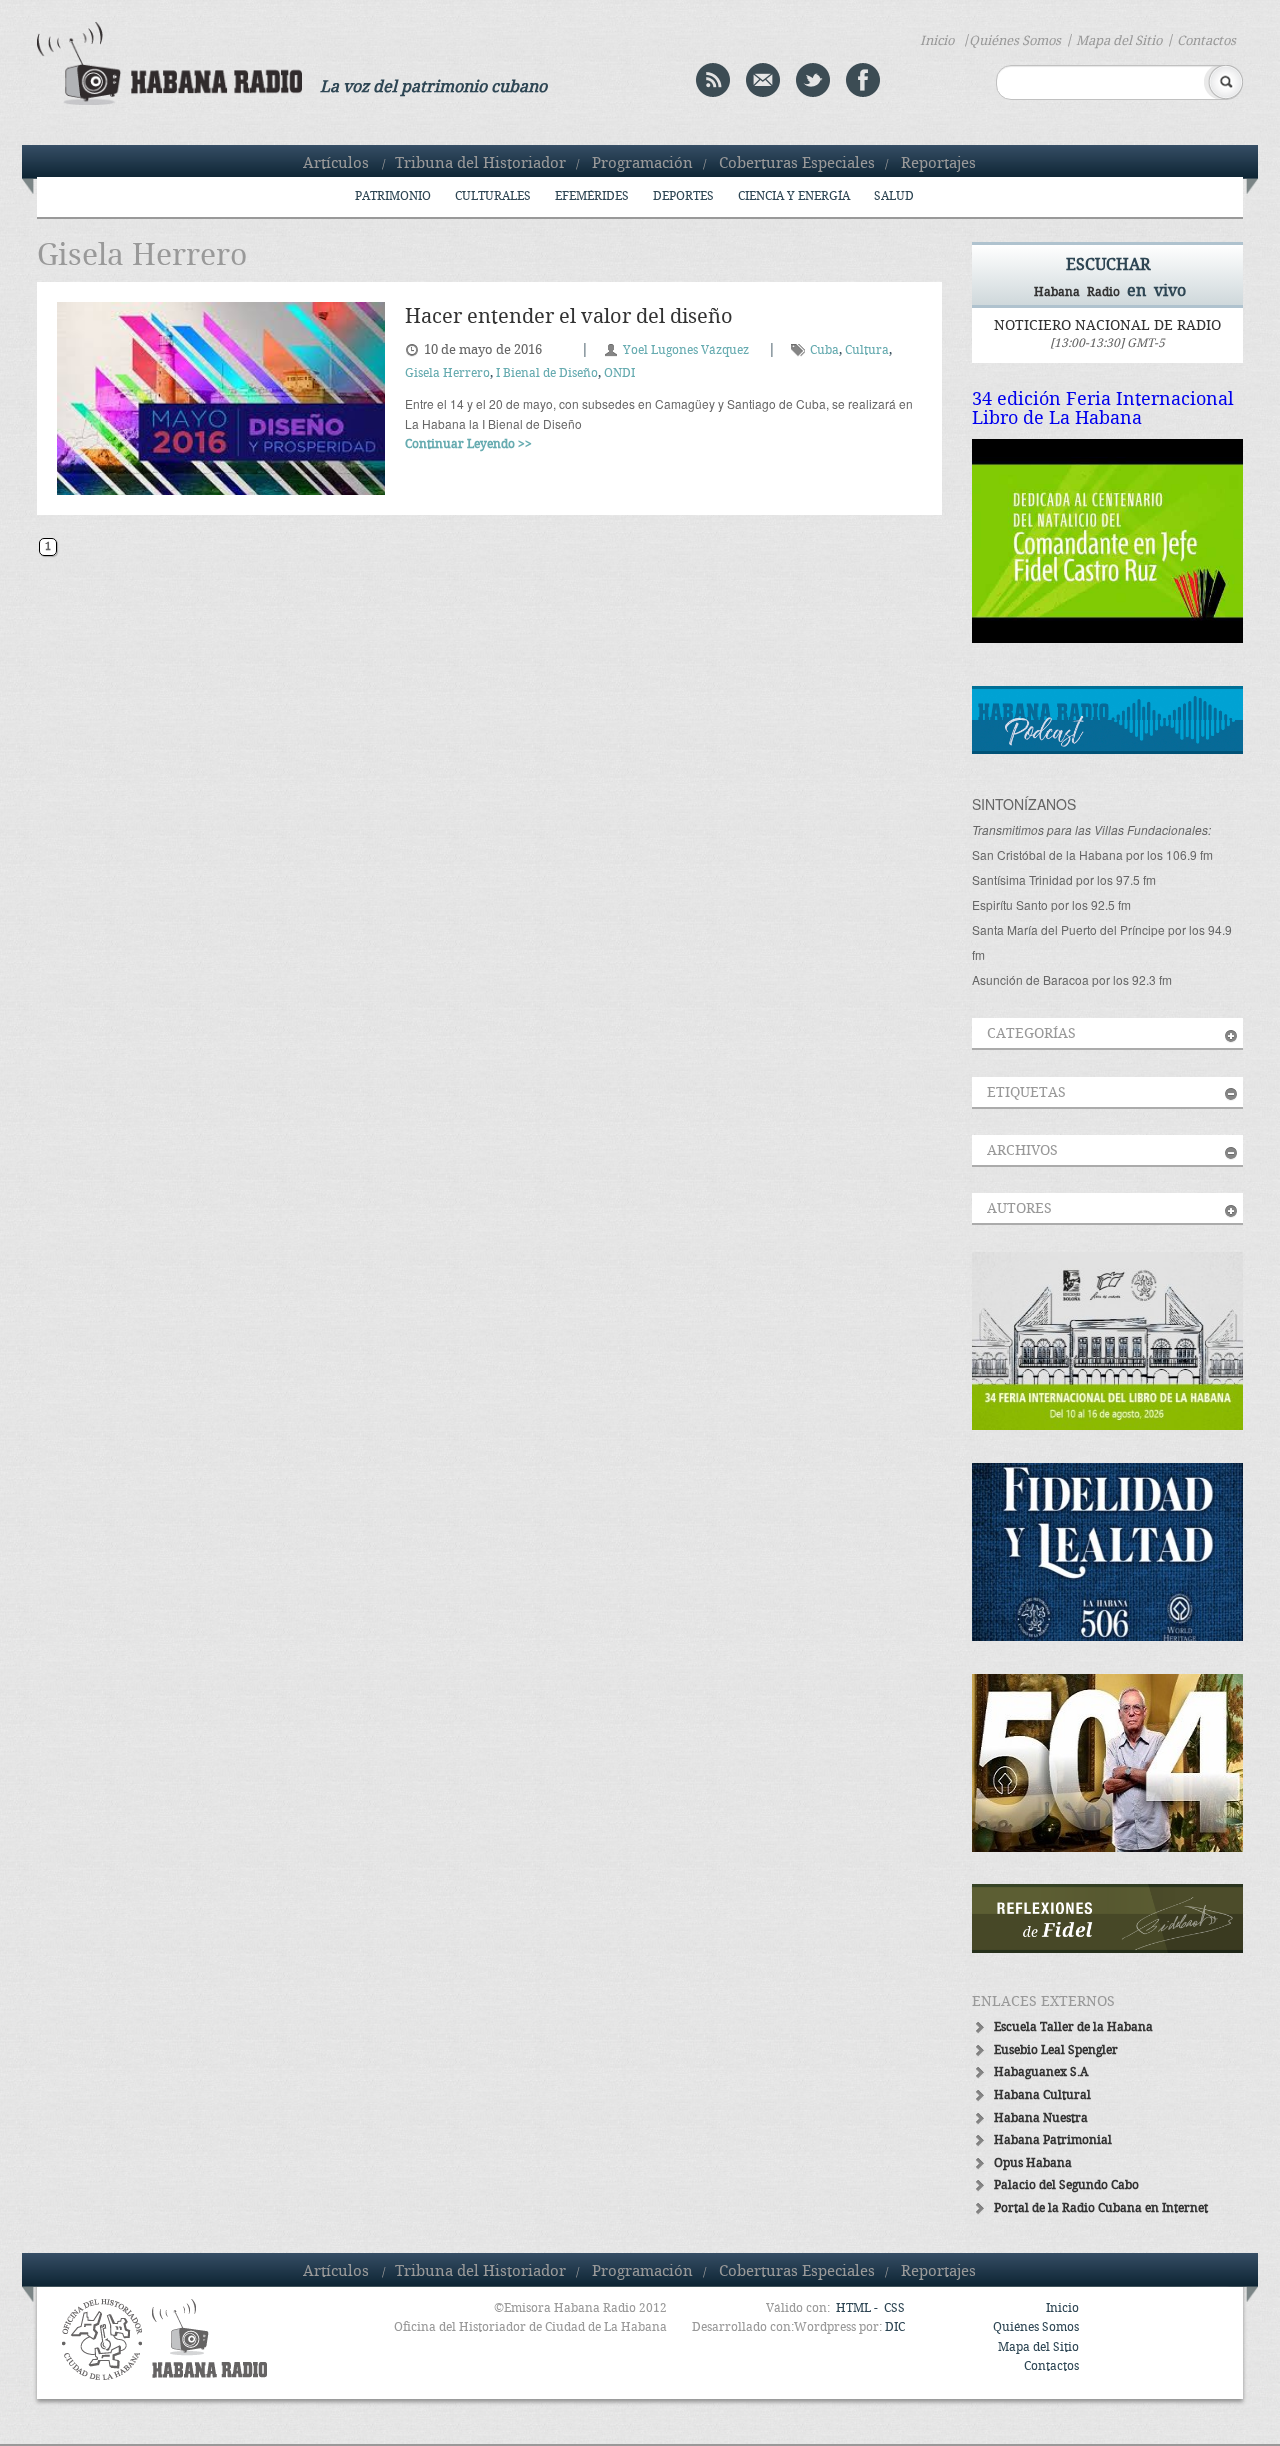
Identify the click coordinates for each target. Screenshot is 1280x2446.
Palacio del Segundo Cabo (1066, 2185)
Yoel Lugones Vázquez (686, 350)
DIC (895, 2327)
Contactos (1206, 41)
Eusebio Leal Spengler (1056, 2050)
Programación (642, 164)
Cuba (824, 350)
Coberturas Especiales (797, 164)
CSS (894, 2308)
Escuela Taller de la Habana (1073, 2027)
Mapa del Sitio (1119, 41)
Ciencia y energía (794, 196)
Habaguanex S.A (1041, 2072)
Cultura (867, 350)
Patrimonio (393, 196)
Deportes (683, 196)
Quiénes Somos (1015, 41)
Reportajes (938, 164)
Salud (894, 196)
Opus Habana (1033, 2163)
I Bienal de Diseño (547, 373)
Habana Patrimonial (1053, 2140)
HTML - (858, 2308)
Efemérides (592, 196)
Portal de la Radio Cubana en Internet (1101, 2208)
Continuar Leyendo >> (468, 444)
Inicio (937, 41)
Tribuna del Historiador (480, 164)
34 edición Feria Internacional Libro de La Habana (1103, 409)
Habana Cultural (1042, 2095)
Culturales (493, 196)
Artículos (336, 164)
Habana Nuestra (1041, 2118)
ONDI (619, 373)
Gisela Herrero (447, 373)
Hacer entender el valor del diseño (569, 317)
